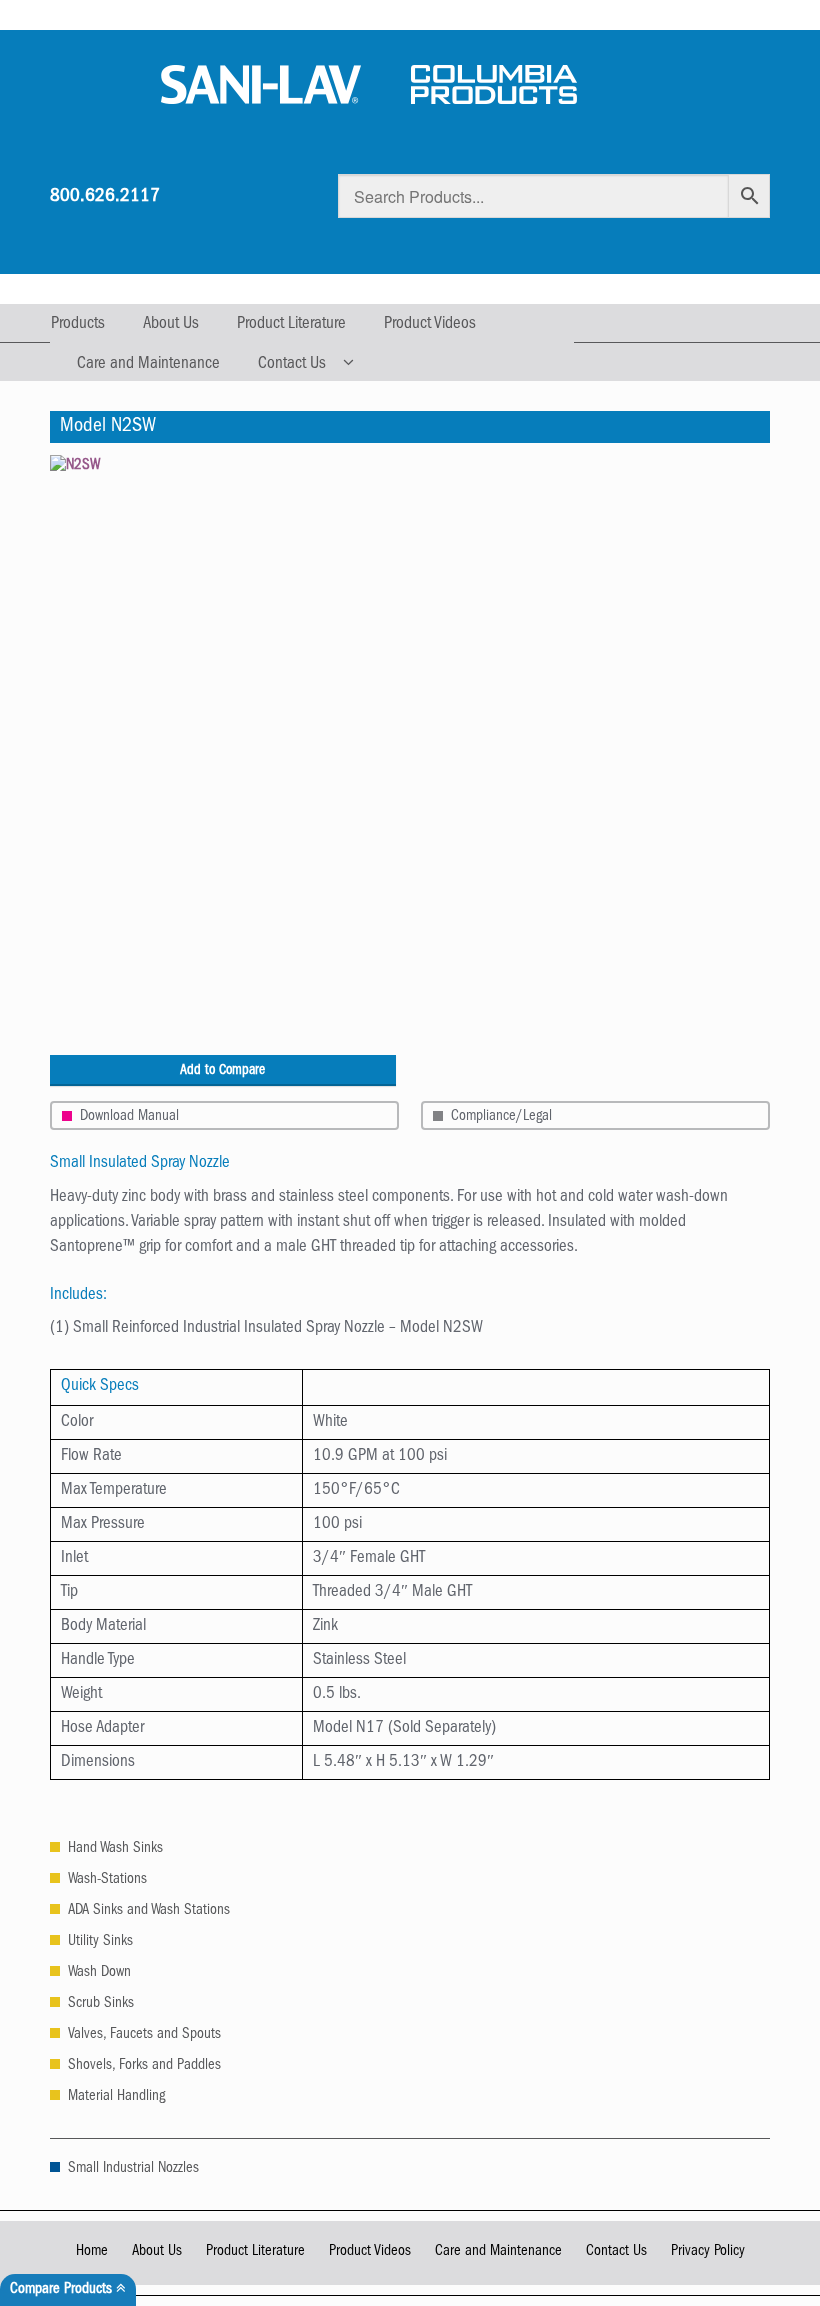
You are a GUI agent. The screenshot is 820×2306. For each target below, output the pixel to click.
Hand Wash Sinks (115, 1849)
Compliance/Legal (501, 1117)
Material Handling (116, 2097)
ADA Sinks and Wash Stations (149, 1911)
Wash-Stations (107, 1880)
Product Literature (291, 324)
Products (78, 324)
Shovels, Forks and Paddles (144, 2066)
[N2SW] (410, 755)
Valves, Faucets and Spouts (144, 2035)
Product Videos (430, 324)
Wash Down (99, 1973)
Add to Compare (222, 1071)
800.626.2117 (105, 197)
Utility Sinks (100, 1942)
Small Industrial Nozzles (133, 2169)
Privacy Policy (708, 2252)
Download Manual (129, 1117)
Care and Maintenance (148, 364)
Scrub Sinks (101, 2004)
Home (92, 2252)
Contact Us (292, 364)
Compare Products (63, 2290)
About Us (171, 324)
